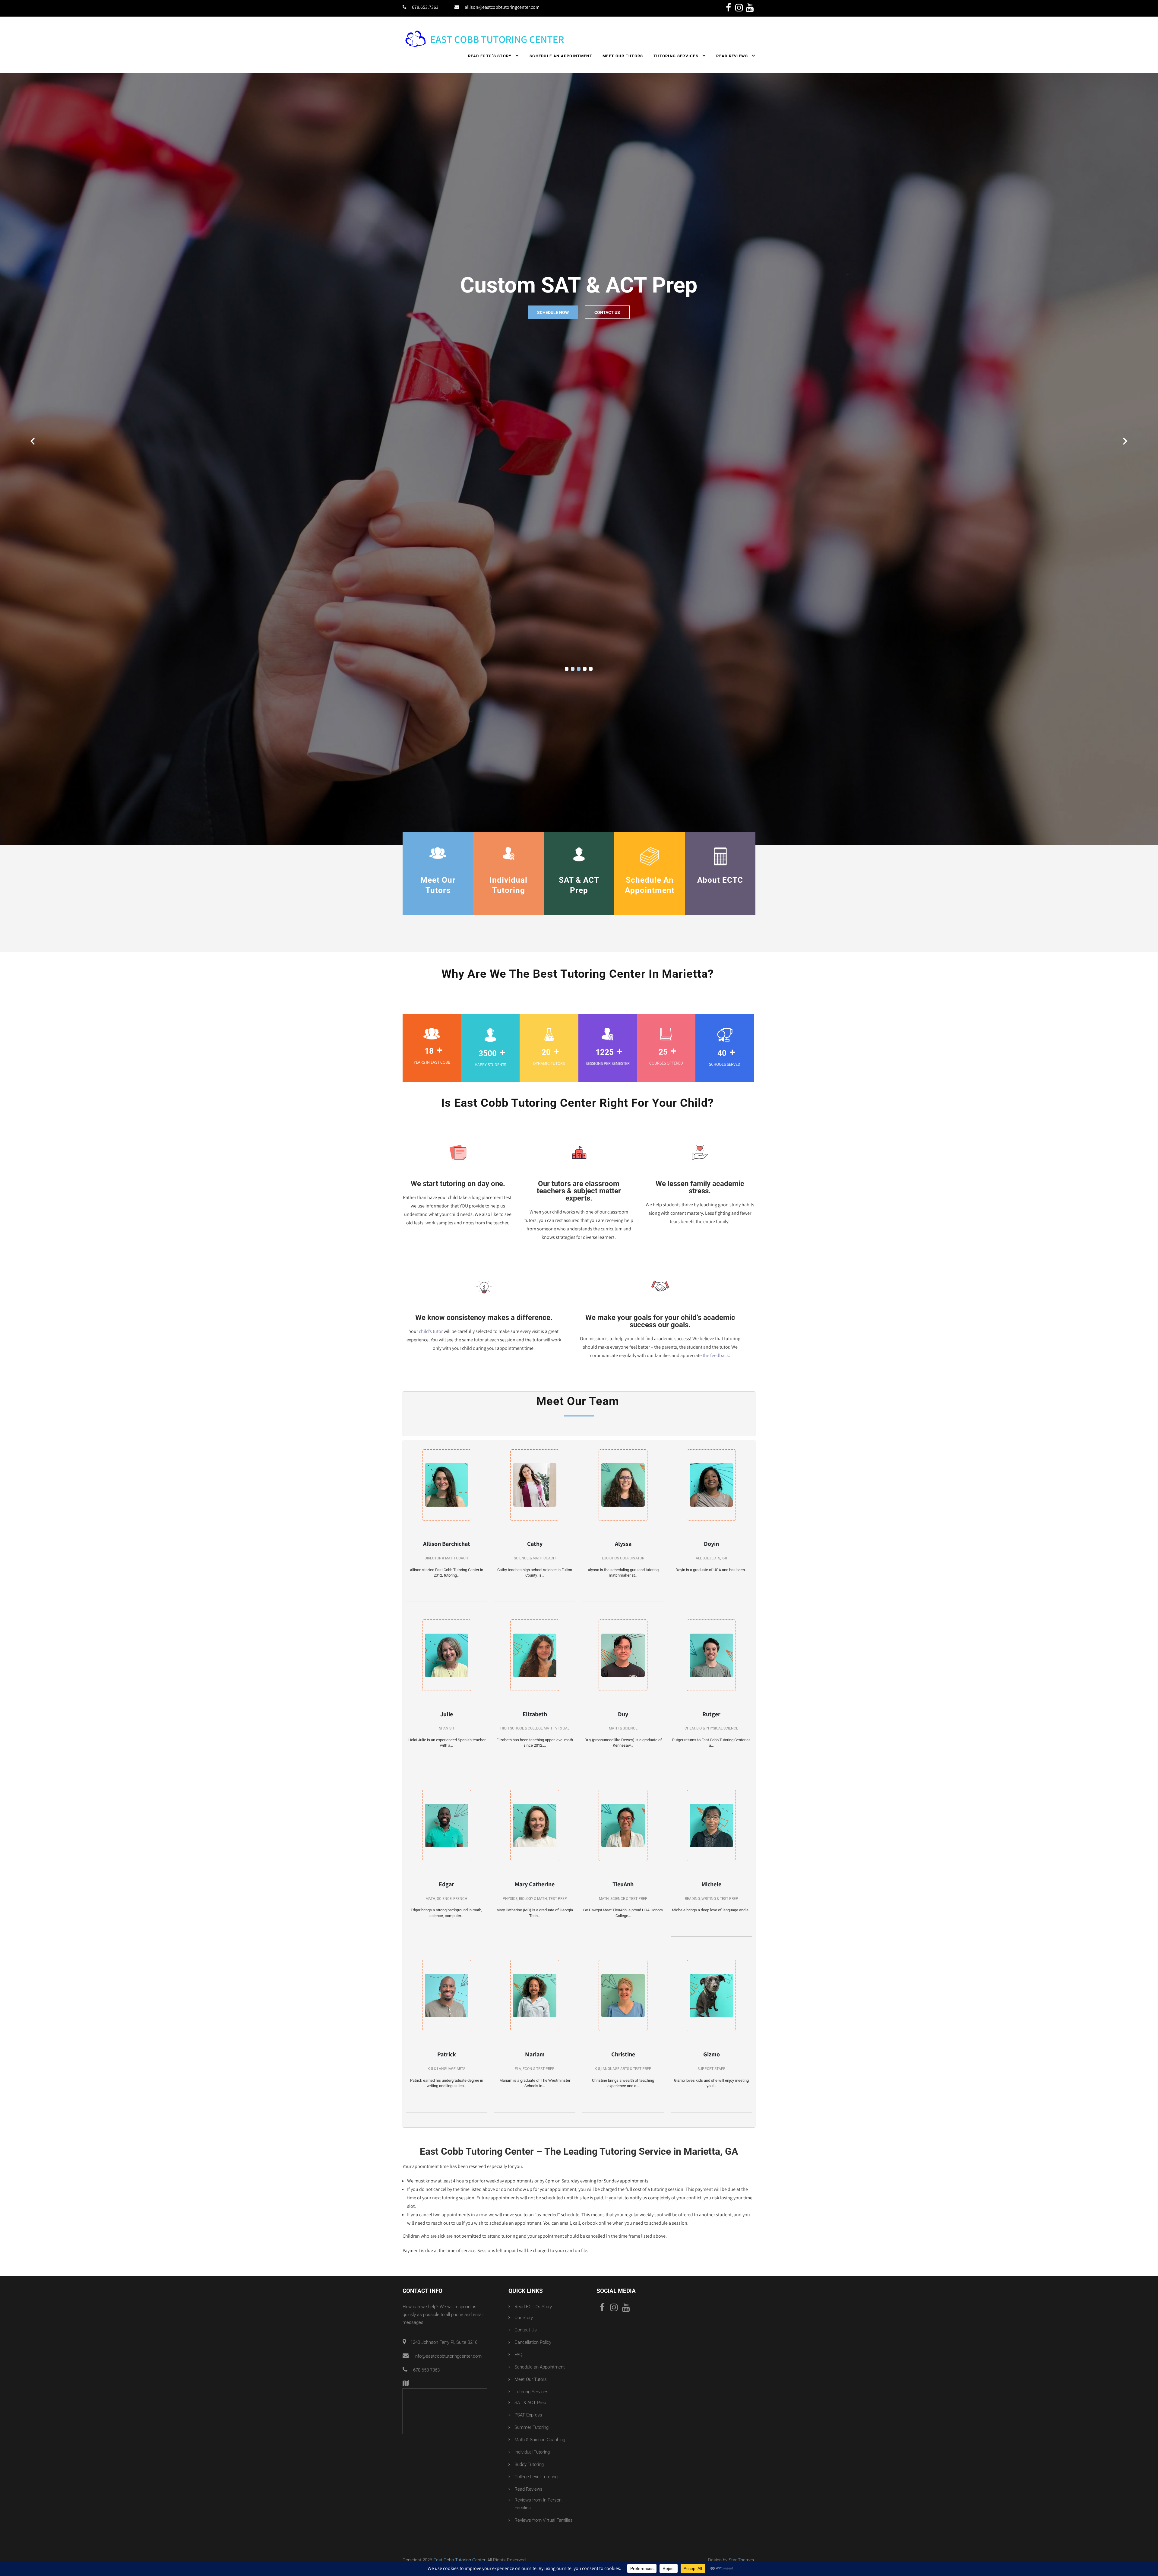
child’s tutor (431, 1290)
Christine (623, 2013)
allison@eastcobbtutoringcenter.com (502, 7)
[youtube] (750, 8)
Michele (711, 1843)
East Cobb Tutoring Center (459, 2518)
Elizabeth (535, 1672)
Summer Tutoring (532, 2386)
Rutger (711, 1672)
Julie (447, 1672)
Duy (623, 1672)
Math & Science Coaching (540, 2398)
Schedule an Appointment (561, 56)
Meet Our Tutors (623, 56)
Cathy (535, 1502)
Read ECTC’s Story (490, 56)
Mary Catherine (535, 1843)
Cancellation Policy (533, 2301)
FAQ (518, 2313)
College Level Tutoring (536, 2435)
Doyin (711, 1502)
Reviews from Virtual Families (544, 2479)
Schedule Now (553, 302)
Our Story (524, 2276)
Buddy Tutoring (529, 2423)
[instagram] (739, 8)
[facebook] (728, 8)
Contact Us (607, 302)
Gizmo (712, 2013)
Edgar (446, 1843)
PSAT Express (528, 2373)
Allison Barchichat (447, 1502)
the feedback (716, 1314)
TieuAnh (623, 1843)
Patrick (447, 2013)
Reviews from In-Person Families (538, 2462)
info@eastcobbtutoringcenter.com (448, 2315)
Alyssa (623, 1502)
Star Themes (741, 2518)
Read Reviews (732, 56)
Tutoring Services (676, 56)
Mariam (535, 2013)
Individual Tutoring (532, 2410)
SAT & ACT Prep (530, 2361)
